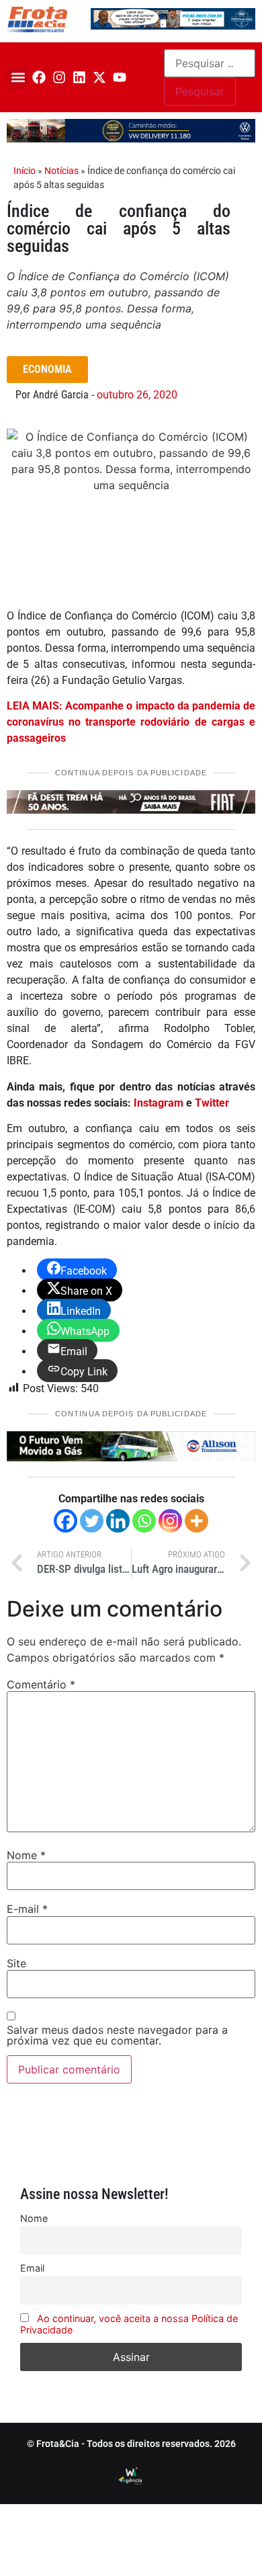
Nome (26, 1855)
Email (32, 2268)
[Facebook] (39, 77)
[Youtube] (120, 77)
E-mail (27, 1909)
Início (25, 171)
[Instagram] (59, 77)
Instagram (159, 1103)
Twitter (212, 1103)
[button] (18, 78)
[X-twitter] (99, 77)
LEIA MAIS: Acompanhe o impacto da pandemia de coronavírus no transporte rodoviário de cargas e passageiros (131, 722)
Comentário (41, 1684)
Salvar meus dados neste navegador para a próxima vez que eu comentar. (117, 2035)
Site (16, 1963)
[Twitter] (92, 1521)
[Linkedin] (79, 77)
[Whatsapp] (144, 1521)
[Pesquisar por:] (210, 63)
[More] (196, 1521)
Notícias (61, 171)
